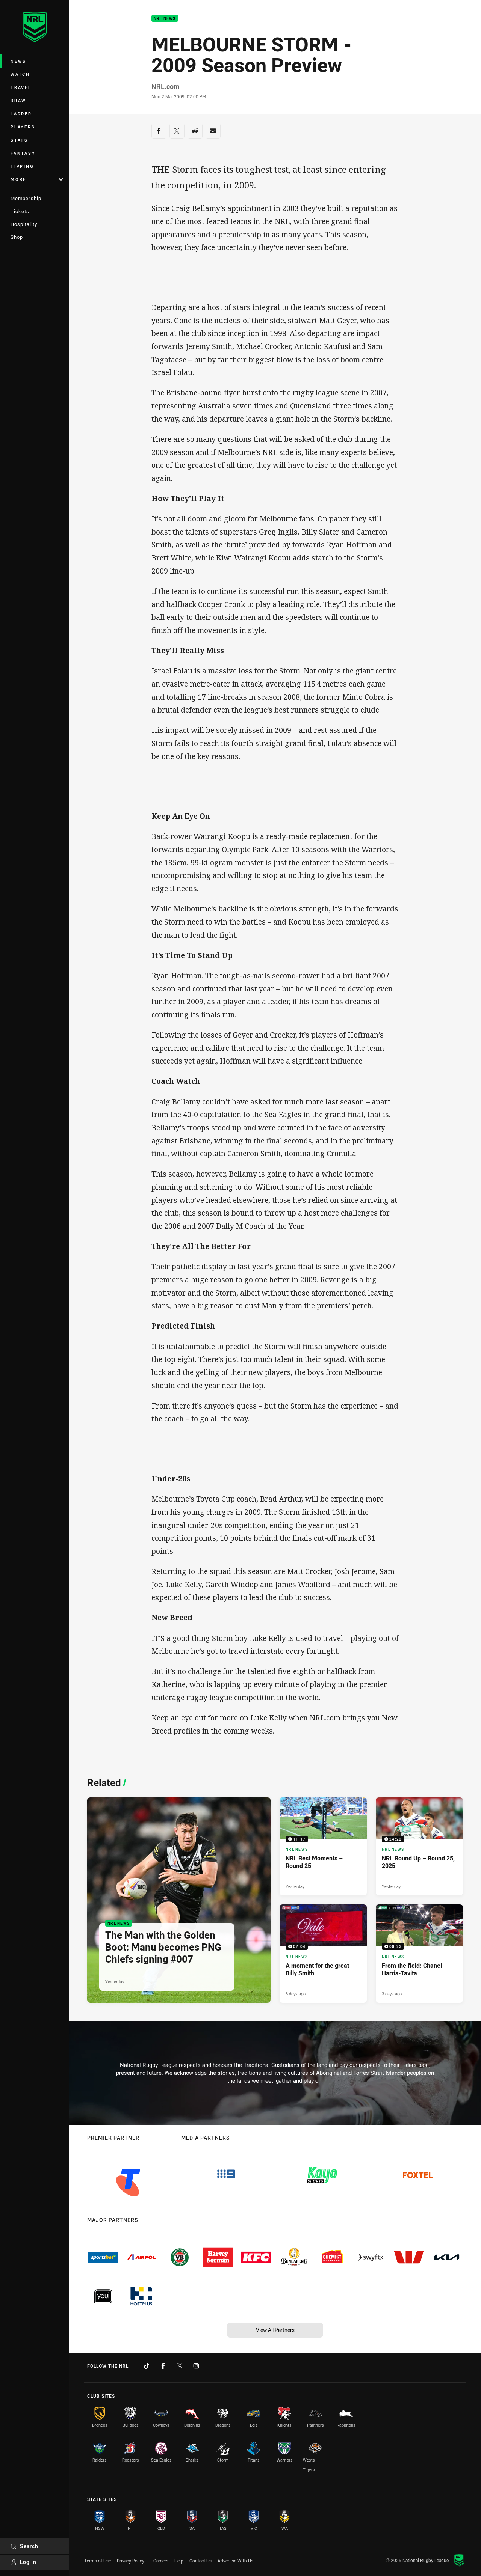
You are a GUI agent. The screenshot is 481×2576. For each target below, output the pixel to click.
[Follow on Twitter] (180, 2366)
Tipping (22, 166)
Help (179, 2561)
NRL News (165, 19)
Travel (21, 87)
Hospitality (24, 224)
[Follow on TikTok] (147, 2366)
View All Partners (275, 2330)
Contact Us (200, 2561)
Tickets (20, 211)
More (18, 179)
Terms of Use (98, 2561)
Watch (20, 74)
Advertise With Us (235, 2561)
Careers (161, 2561)
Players (23, 127)
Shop (17, 237)
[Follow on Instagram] (196, 2366)
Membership (26, 198)
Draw (18, 100)
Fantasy (23, 153)
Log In (28, 2562)
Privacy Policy (131, 2561)
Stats (19, 140)
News (18, 61)
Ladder (21, 114)
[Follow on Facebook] (163, 2366)
